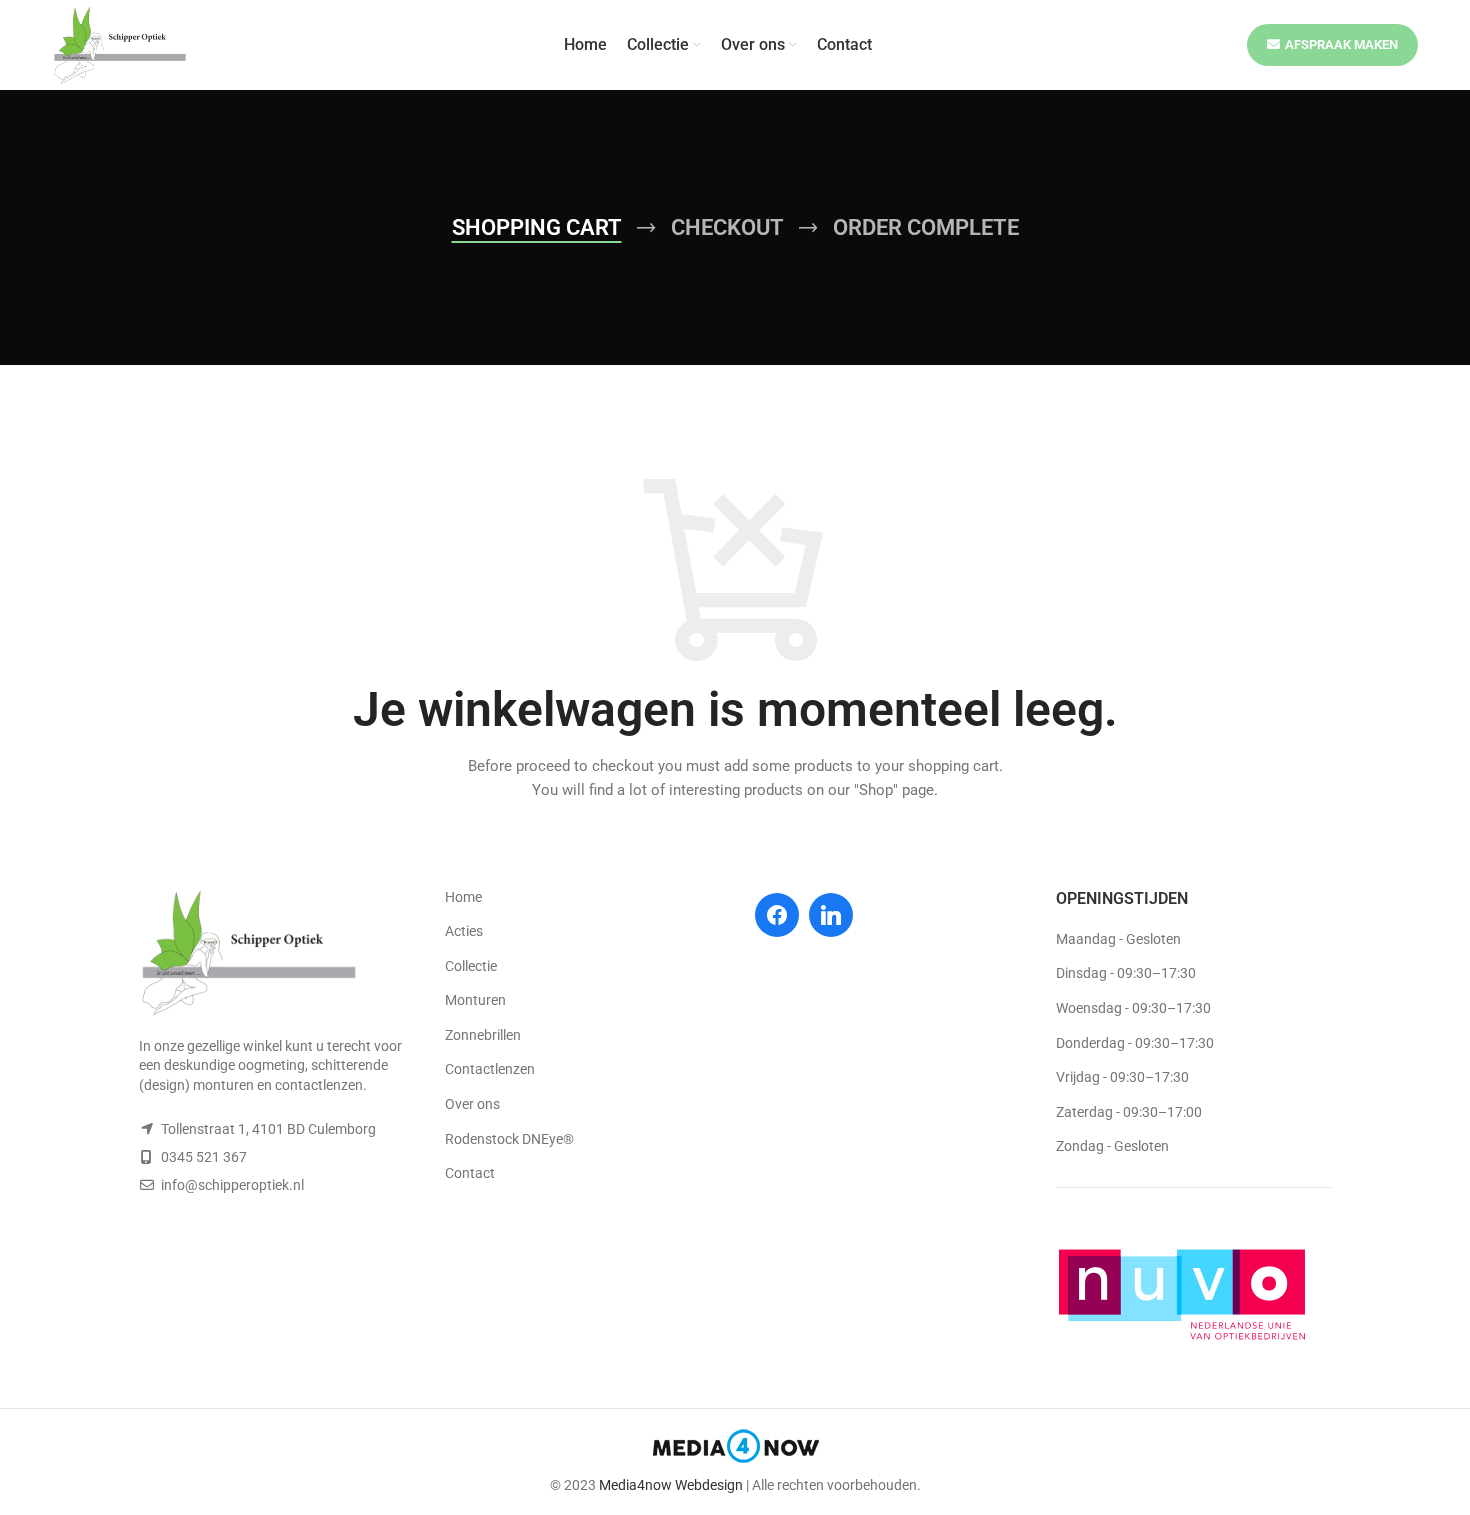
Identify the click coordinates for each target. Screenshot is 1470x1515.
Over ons (472, 1104)
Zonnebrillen (483, 1035)
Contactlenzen (490, 1069)
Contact (470, 1173)
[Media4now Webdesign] (735, 1450)
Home (463, 897)
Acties (464, 931)
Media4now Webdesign (671, 1485)
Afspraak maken (1341, 44)
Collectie (471, 966)
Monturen (475, 1000)
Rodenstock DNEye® (509, 1139)
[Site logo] (120, 44)
